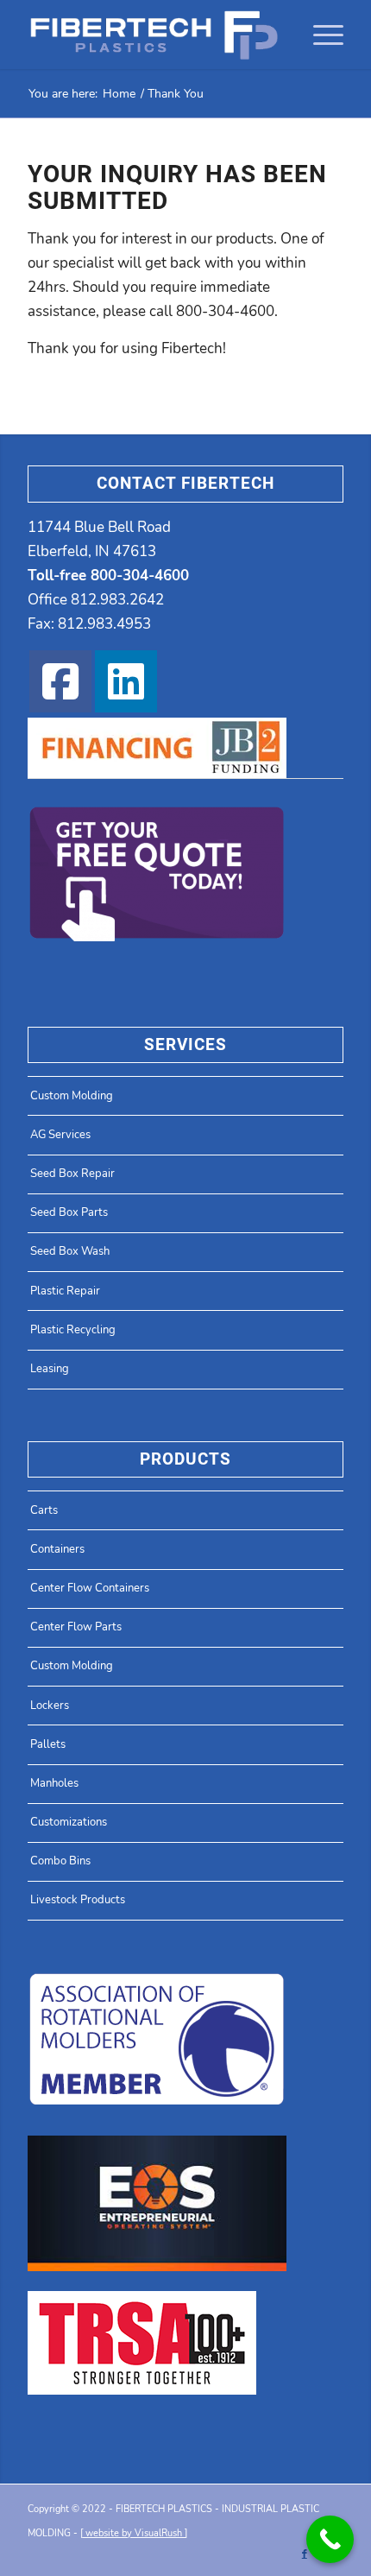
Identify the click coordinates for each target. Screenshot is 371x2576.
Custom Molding (72, 1096)
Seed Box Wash (70, 1251)
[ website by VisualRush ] (134, 2533)
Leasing (50, 1369)
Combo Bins (60, 1861)
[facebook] (60, 681)
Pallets (48, 1744)
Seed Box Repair (72, 1174)
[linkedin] (126, 681)
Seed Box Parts (69, 1212)
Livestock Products (78, 1900)
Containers (57, 1549)
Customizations (69, 1822)
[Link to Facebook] (305, 2554)
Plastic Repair (65, 1291)
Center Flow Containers (90, 1588)
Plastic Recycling (73, 1330)
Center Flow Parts (76, 1627)
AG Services (60, 1135)
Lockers (50, 1706)
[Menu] (320, 35)
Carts (44, 1510)
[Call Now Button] (330, 2539)
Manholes (54, 1783)
